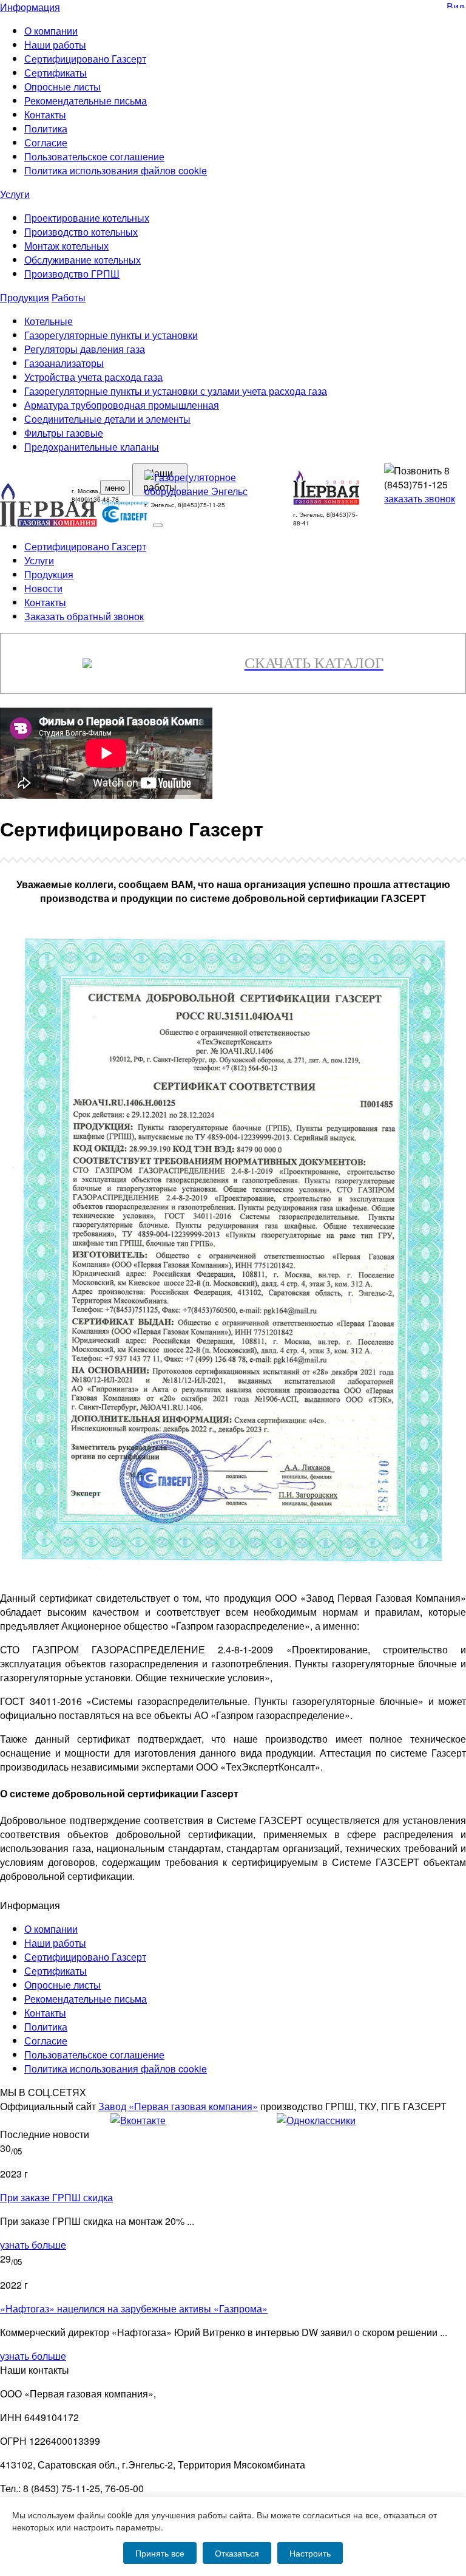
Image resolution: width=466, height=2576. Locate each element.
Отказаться (237, 2553)
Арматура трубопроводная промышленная (122, 405)
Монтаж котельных (66, 246)
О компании (51, 31)
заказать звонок (420, 498)
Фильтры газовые (64, 433)
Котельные (49, 321)
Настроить (310, 2553)
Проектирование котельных (87, 218)
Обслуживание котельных (83, 260)
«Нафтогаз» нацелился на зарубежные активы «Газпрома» (134, 2308)
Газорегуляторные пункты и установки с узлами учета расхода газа (176, 391)
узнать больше (33, 2245)
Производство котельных (81, 232)
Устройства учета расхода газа (93, 377)
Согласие (46, 142)
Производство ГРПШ (72, 274)
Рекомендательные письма (86, 101)
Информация (30, 7)
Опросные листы (62, 87)
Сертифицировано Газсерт (85, 59)
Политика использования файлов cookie (116, 170)
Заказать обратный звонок (84, 616)
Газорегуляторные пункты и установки (111, 335)
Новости (43, 588)
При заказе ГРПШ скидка (56, 2197)
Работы (69, 297)
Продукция (25, 297)
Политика (46, 128)
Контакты (45, 114)
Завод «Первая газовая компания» (178, 2106)
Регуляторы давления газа (85, 349)
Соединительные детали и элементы (107, 419)
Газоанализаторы (64, 363)
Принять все (160, 2553)
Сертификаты (56, 73)
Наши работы (55, 45)
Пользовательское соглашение (94, 156)
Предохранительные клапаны (92, 447)
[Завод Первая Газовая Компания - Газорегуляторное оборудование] (327, 501)
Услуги (15, 194)
